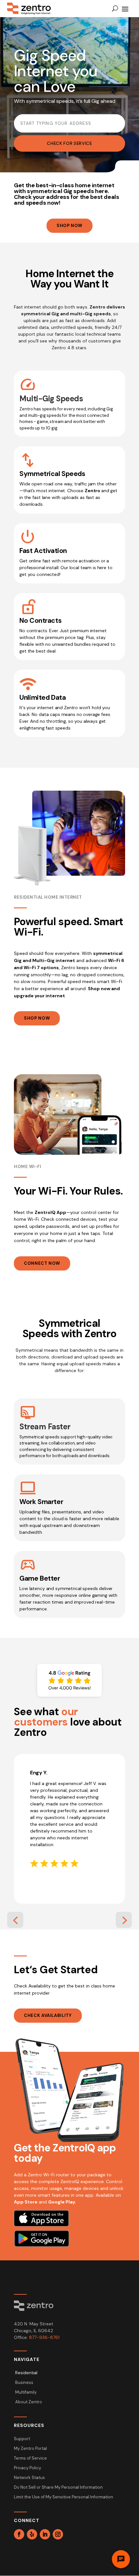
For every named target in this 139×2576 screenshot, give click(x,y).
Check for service (69, 143)
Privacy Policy (27, 2468)
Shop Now (69, 226)
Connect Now (42, 1263)
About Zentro (29, 2402)
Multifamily (26, 2392)
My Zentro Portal (30, 2449)
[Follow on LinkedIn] (45, 2534)
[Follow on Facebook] (19, 2534)
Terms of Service (30, 2458)
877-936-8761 (44, 2337)
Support (22, 2439)
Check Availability (48, 2015)
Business (24, 2383)
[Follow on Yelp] (32, 2534)
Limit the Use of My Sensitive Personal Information (64, 2497)
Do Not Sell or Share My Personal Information (58, 2488)
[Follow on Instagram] (58, 2534)
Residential (26, 2373)
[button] (15, 1920)
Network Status (29, 2478)
